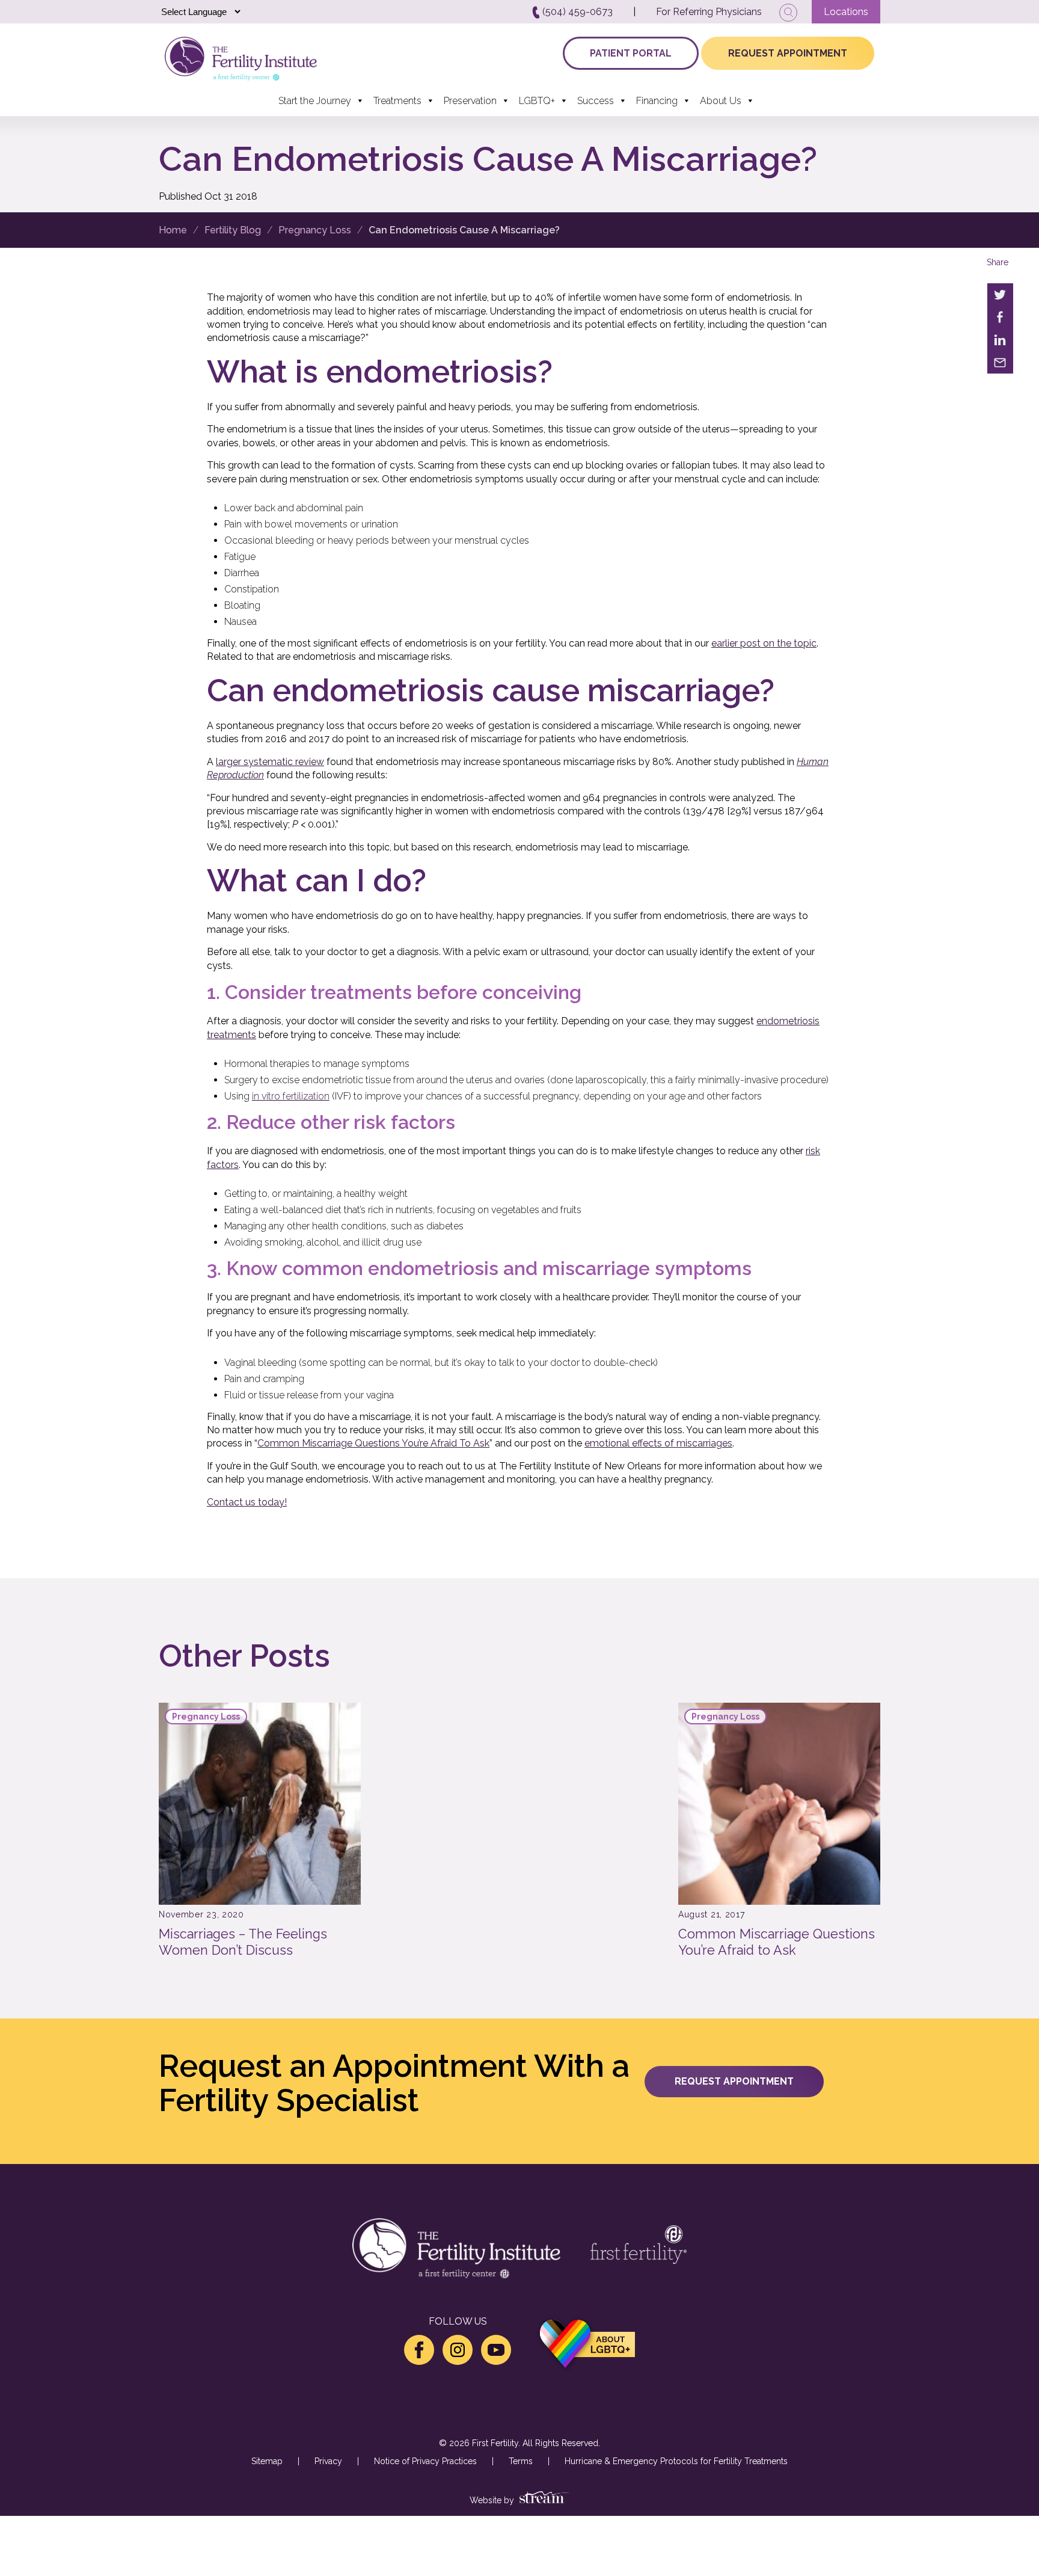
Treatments (397, 101)
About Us (721, 101)
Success (596, 101)
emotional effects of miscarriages (658, 1443)
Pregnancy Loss (315, 230)
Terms (521, 2461)
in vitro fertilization (291, 1096)
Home (173, 230)
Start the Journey (315, 101)
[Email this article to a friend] (1000, 363)
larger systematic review (270, 762)
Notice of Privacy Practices (425, 2461)
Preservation (470, 101)
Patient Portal (631, 53)
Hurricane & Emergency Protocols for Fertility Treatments (676, 2461)
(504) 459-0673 (576, 12)
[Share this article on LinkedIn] (1000, 340)
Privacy (328, 2461)
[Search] (788, 13)
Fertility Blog (233, 230)
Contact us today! (247, 1502)
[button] (734, 2082)
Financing (657, 101)
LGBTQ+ (537, 101)
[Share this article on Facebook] (1000, 318)
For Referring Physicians (709, 12)
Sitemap (267, 2461)
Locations (846, 12)
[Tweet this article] (1000, 295)
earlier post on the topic (764, 643)
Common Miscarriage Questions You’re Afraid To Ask (373, 1443)
